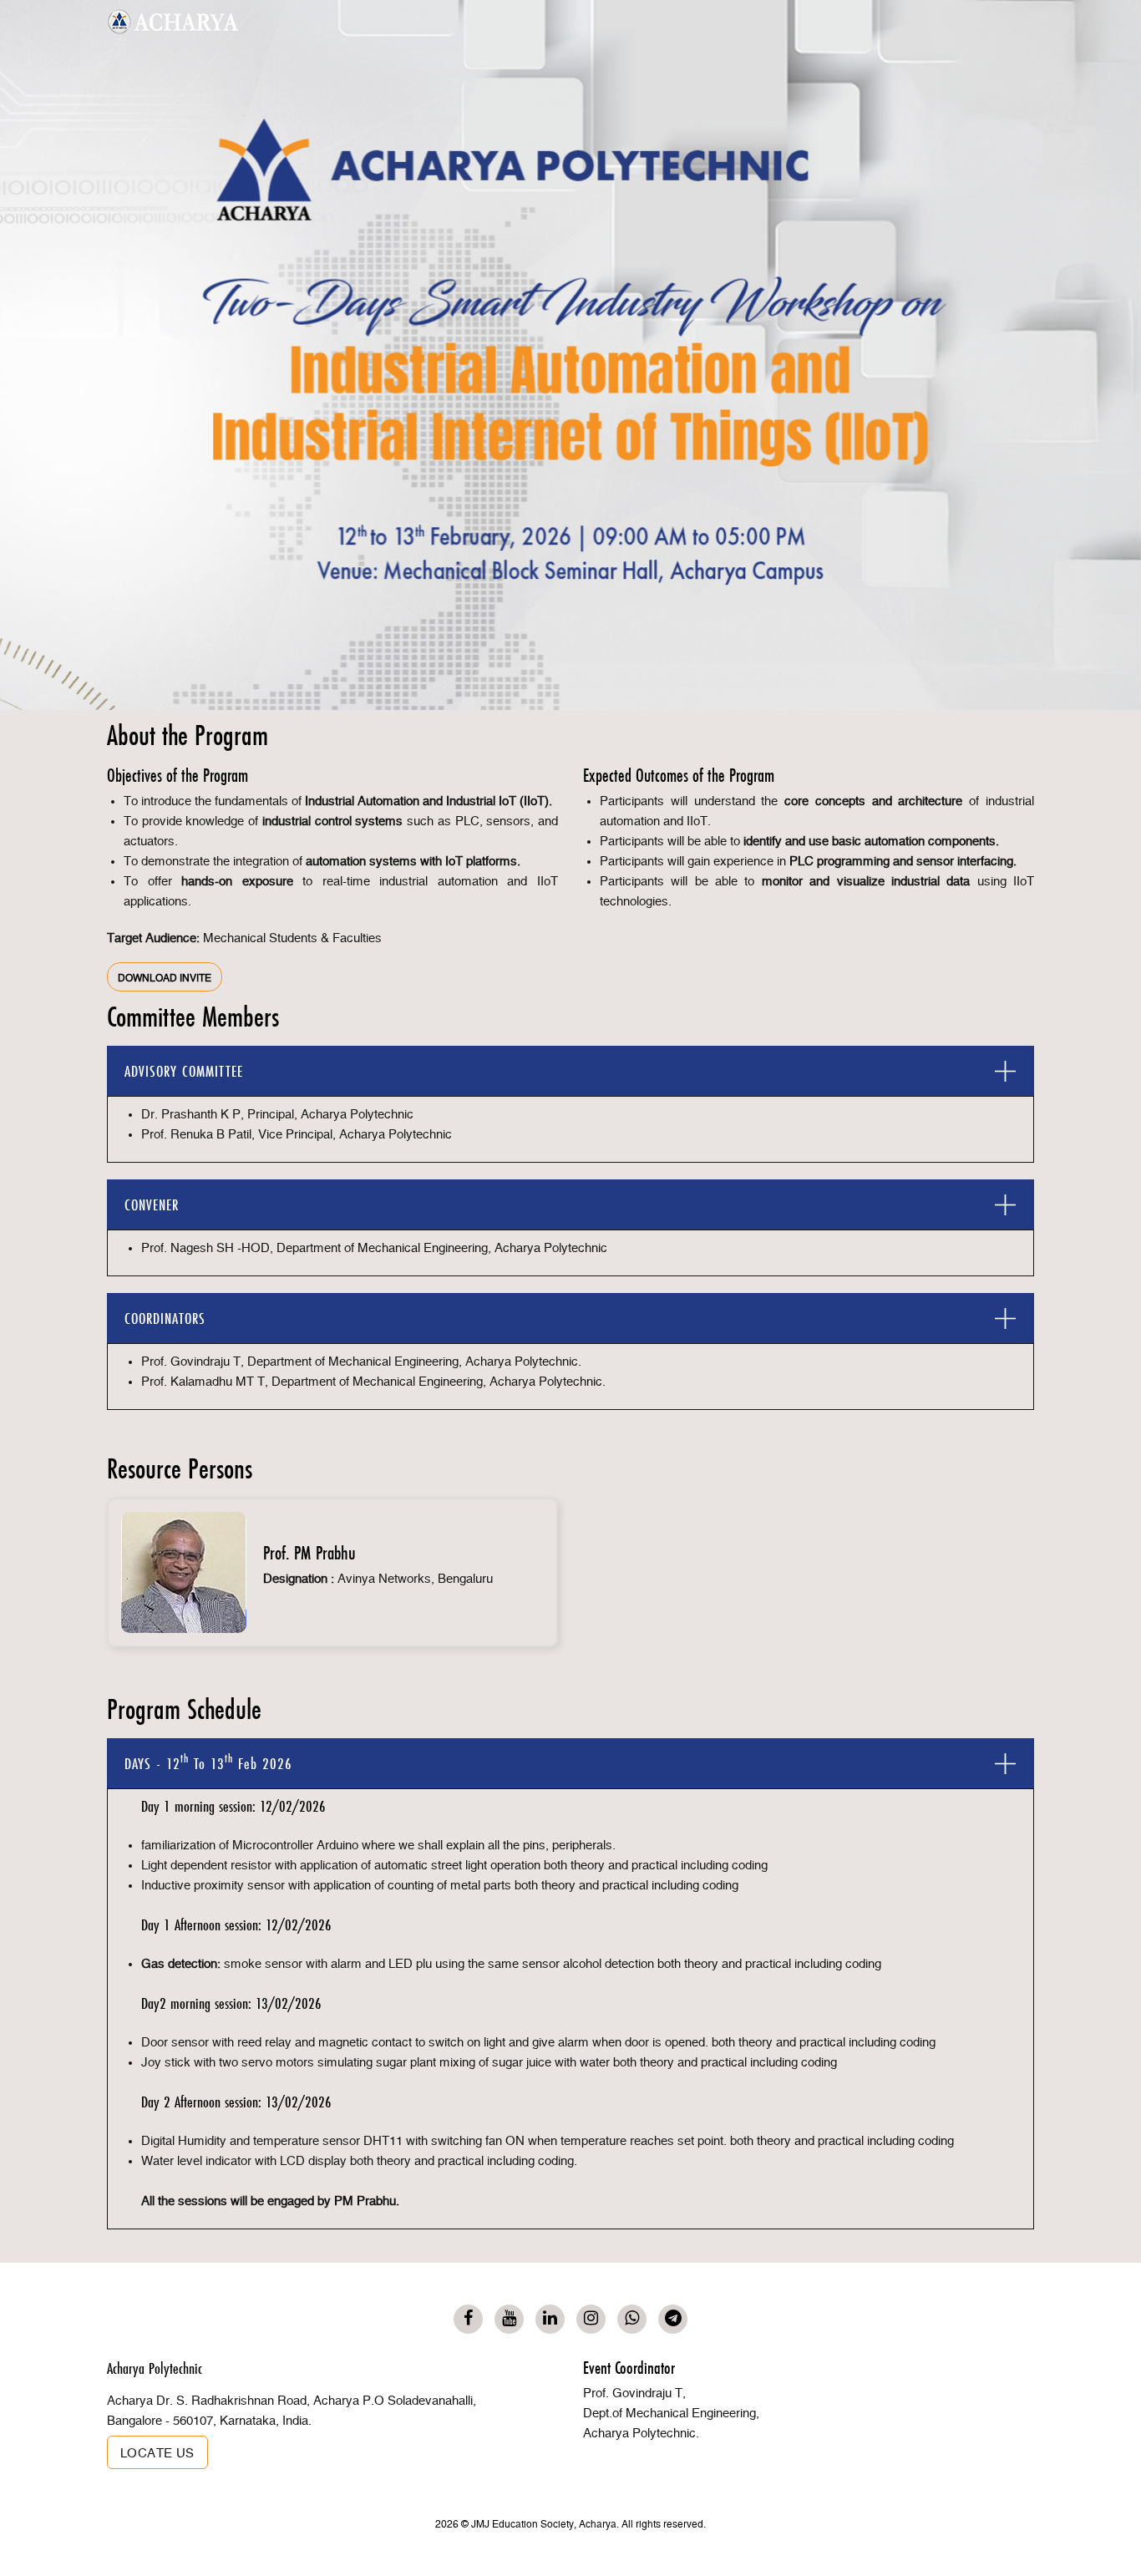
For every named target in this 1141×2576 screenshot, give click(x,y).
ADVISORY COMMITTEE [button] (184, 1071)
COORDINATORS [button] (165, 1318)
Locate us (157, 2454)
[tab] (570, 1071)
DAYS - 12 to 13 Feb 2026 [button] (208, 1762)
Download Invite (165, 978)
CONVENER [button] (152, 1205)
